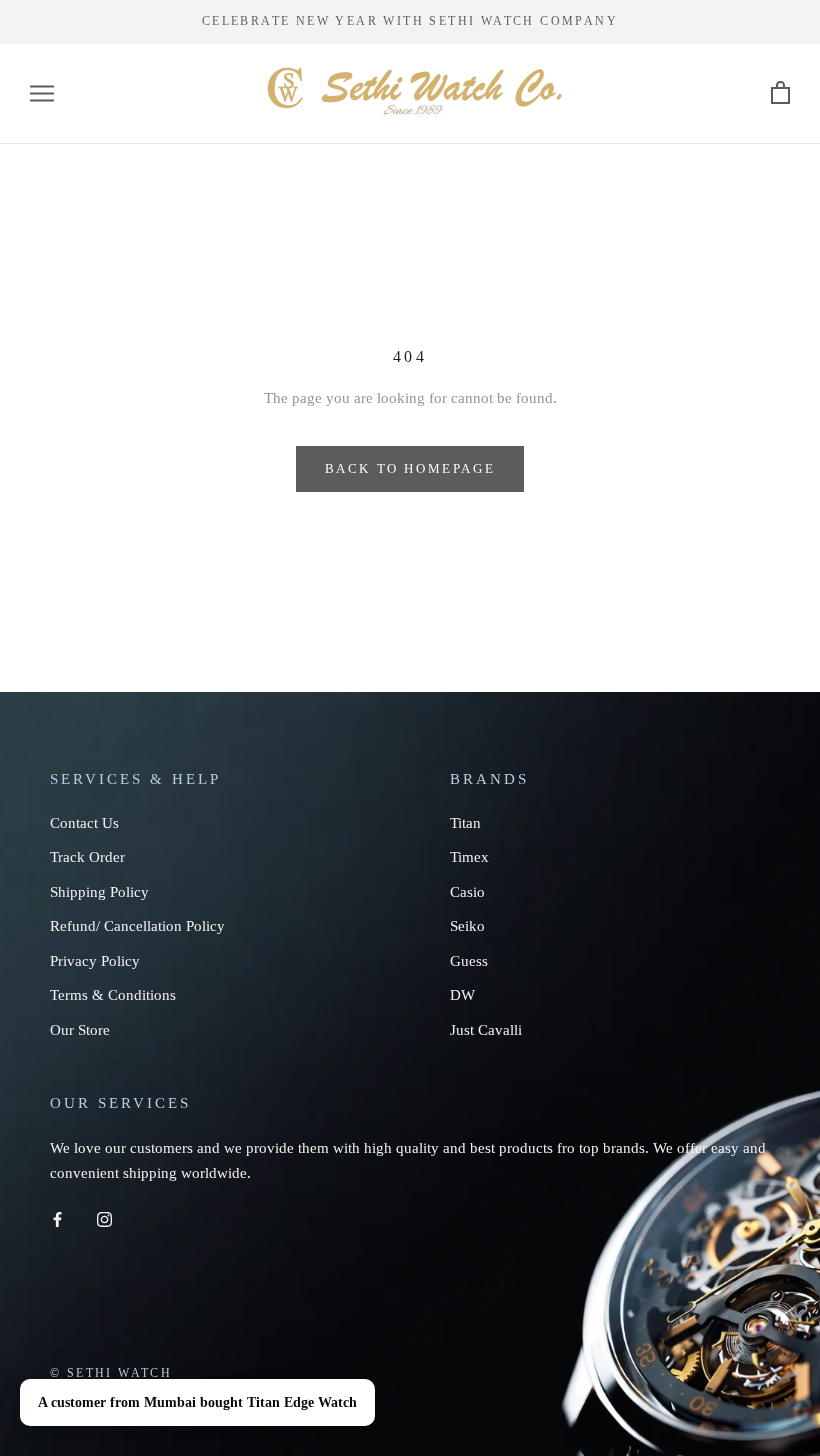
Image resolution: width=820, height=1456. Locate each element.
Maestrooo (150, 1401)
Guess (469, 961)
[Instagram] (104, 1217)
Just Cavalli (486, 1030)
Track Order (87, 857)
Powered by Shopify (257, 1401)
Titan (465, 823)
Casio (467, 892)
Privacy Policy (95, 961)
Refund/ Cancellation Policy (137, 926)
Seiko (467, 926)
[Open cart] (780, 93)
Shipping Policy (99, 892)
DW (462, 995)
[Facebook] (57, 1217)
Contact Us (84, 823)
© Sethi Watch (111, 1373)
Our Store (80, 1030)
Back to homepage (410, 468)
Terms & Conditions (113, 995)
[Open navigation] (42, 93)
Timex (469, 857)
